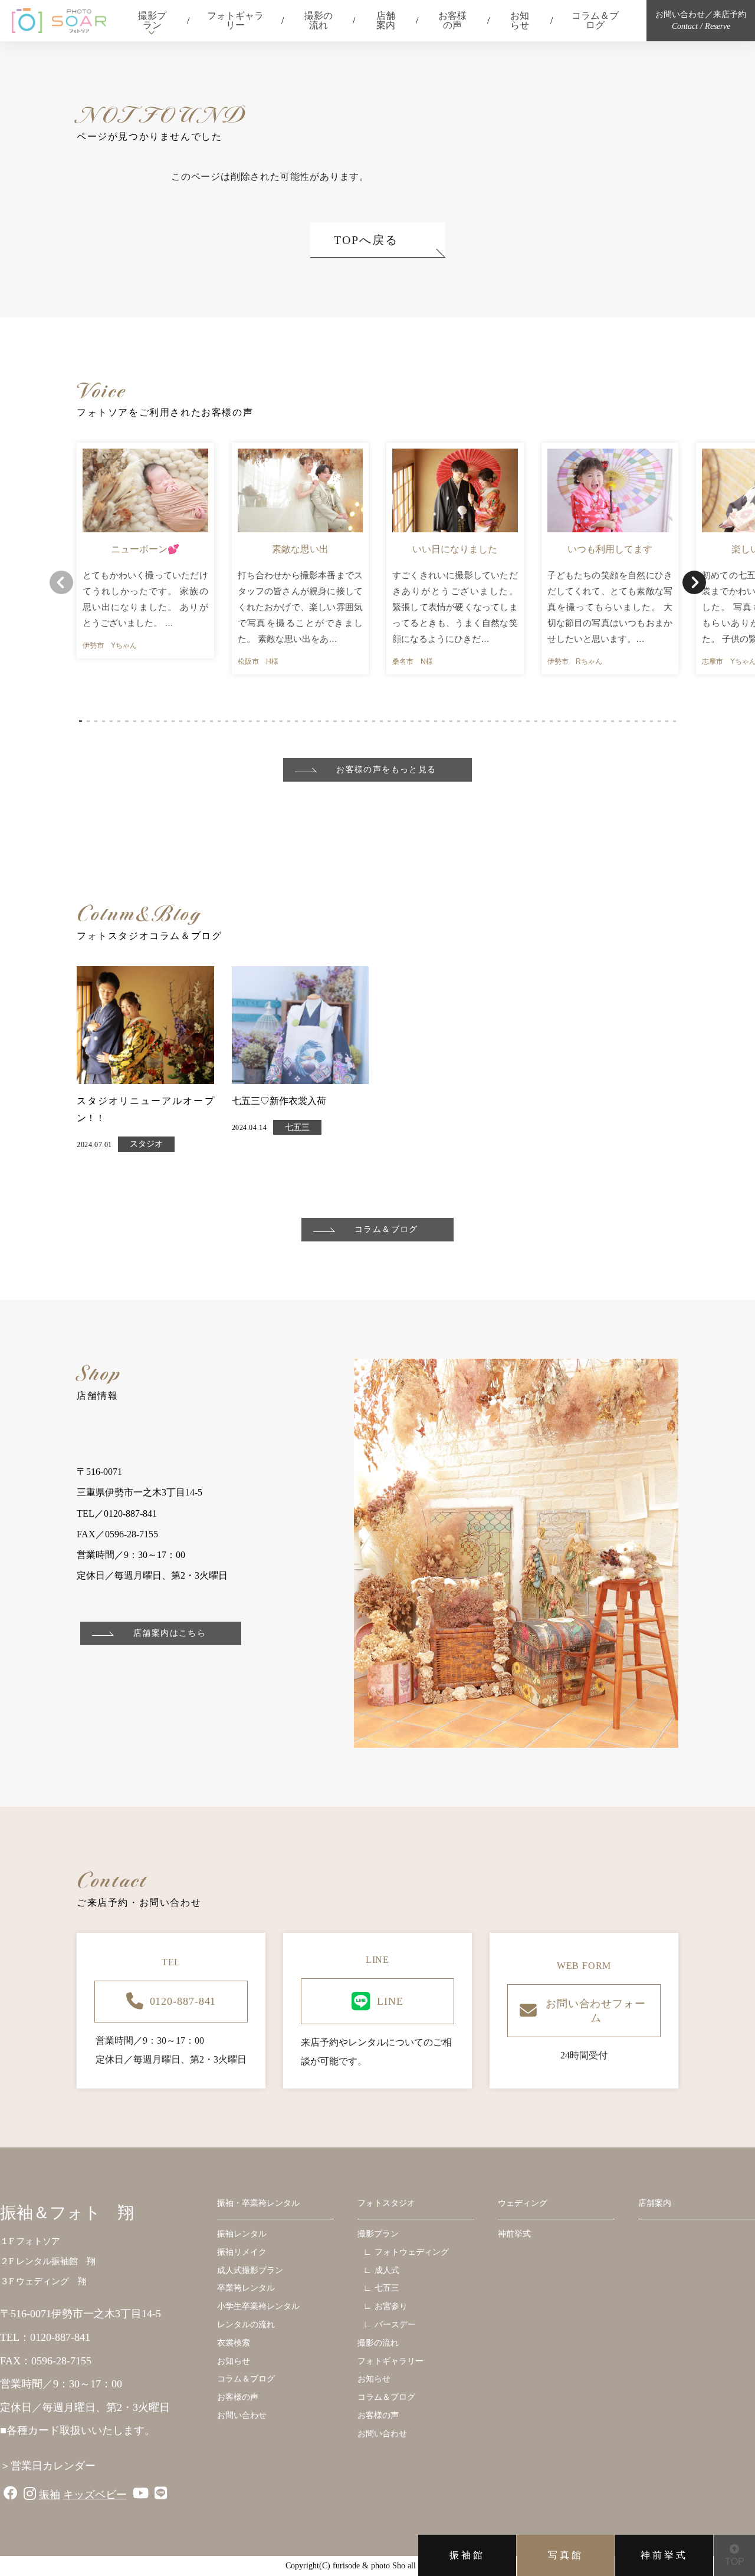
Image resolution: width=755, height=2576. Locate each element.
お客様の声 (452, 20)
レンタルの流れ (246, 2325)
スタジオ (146, 1144)
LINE (390, 2001)
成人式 (387, 2270)
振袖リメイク (242, 2252)
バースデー (395, 2325)
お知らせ (520, 20)
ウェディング (523, 2203)
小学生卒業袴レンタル (258, 2306)
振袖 (50, 2495)
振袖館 (467, 2555)
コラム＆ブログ (595, 20)
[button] (81, 721)
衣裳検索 (234, 2343)
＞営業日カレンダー (48, 2466)
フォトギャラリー (235, 20)
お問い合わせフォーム (596, 2011)
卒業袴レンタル (246, 2288)
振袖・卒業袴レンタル (258, 2203)
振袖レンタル (242, 2234)
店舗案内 (386, 20)
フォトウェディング (412, 2252)
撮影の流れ (319, 20)
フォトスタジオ (386, 2203)
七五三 (297, 1127)
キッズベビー (95, 2495)
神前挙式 (664, 2555)
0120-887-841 (183, 2001)
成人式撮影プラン (250, 2270)
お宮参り (391, 2306)
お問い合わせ (242, 2415)
